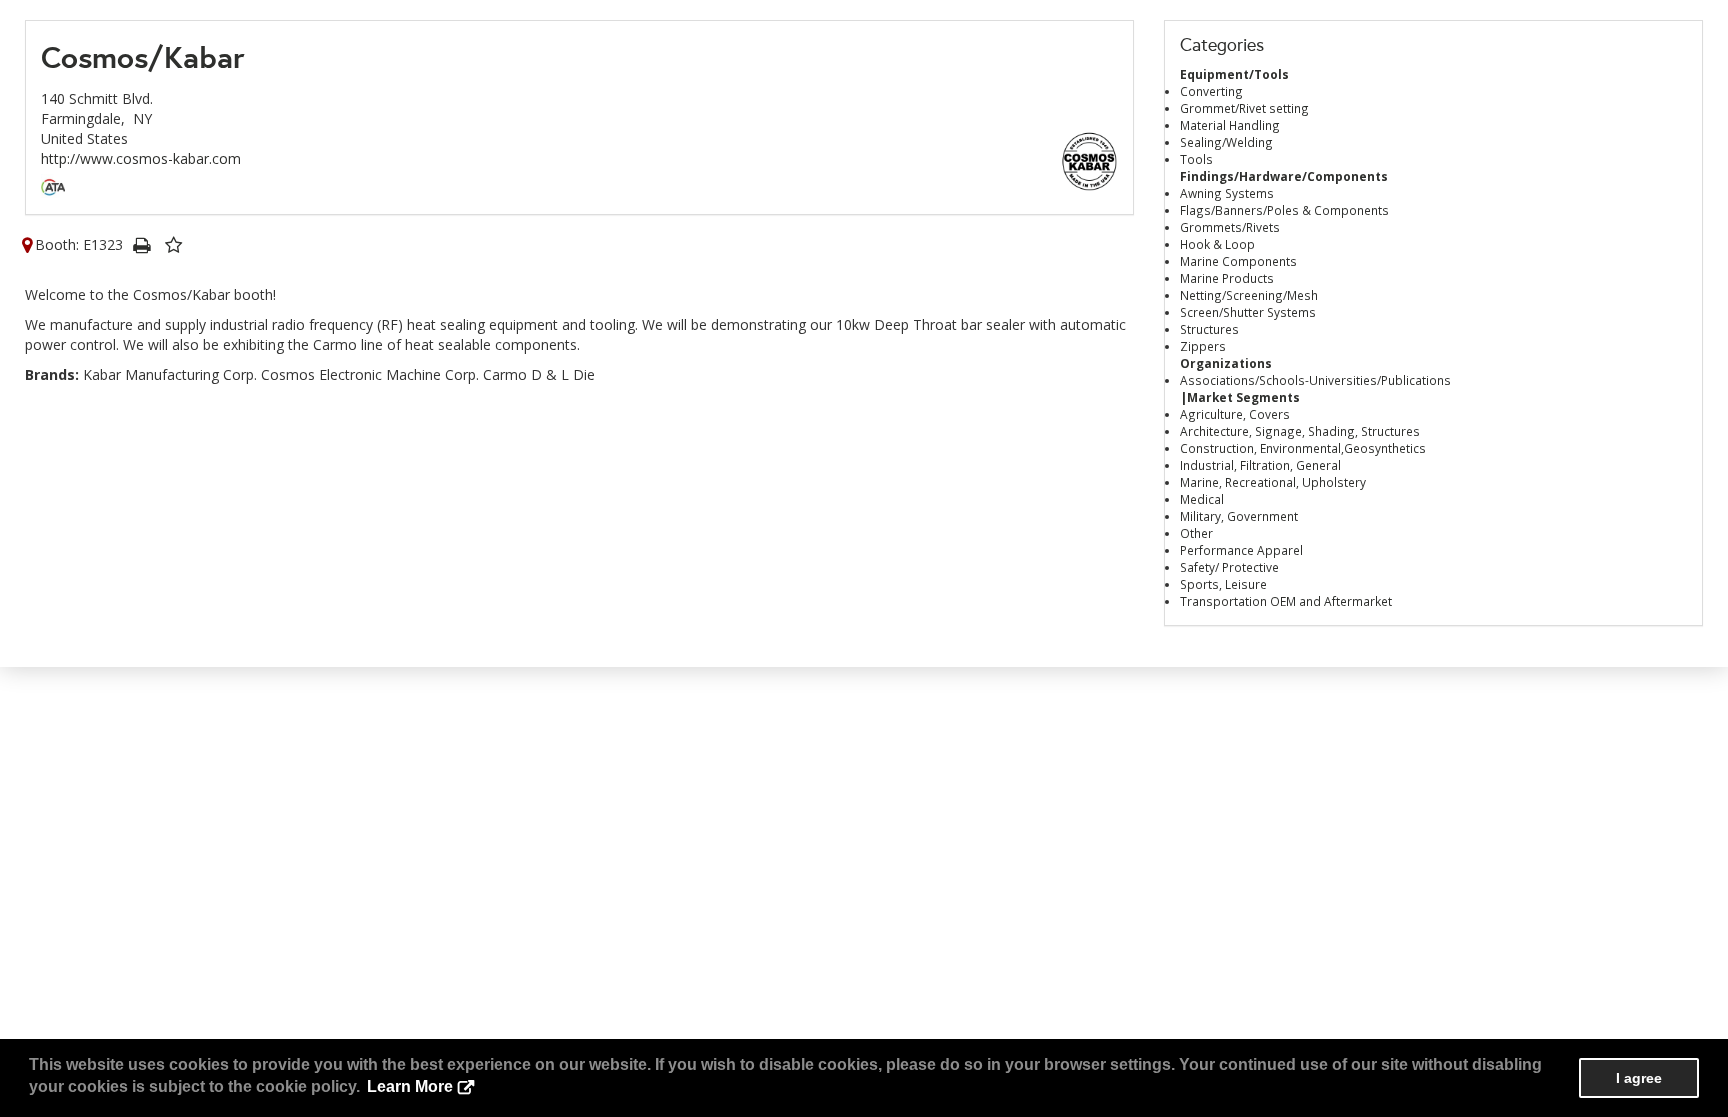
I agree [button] (1639, 1078)
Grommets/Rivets (1230, 227)
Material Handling (1230, 125)
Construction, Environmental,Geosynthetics (1303, 448)
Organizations (1226, 363)
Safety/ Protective (1229, 567)
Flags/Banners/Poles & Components (1284, 210)
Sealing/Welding (1226, 142)
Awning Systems (1227, 193)
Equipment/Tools (1234, 74)
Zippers (1203, 346)
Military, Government (1239, 516)
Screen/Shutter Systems (1248, 312)
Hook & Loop (1217, 244)
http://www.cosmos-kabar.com (141, 158)
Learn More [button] (410, 1086)
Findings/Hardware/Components (1284, 176)
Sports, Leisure (1223, 584)
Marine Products (1227, 278)
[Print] (141, 244)
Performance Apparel (1241, 550)
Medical (1202, 499)
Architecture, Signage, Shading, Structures (1300, 431)
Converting (1211, 91)
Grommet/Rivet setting (1244, 108)
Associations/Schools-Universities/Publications (1315, 380)
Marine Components (1238, 261)
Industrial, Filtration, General (1260, 465)
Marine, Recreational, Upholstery (1273, 482)
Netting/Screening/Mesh (1249, 295)
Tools (1196, 159)
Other (1196, 533)
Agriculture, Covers (1235, 414)
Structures (1209, 329)
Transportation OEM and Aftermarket (1286, 601)
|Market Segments (1240, 397)
